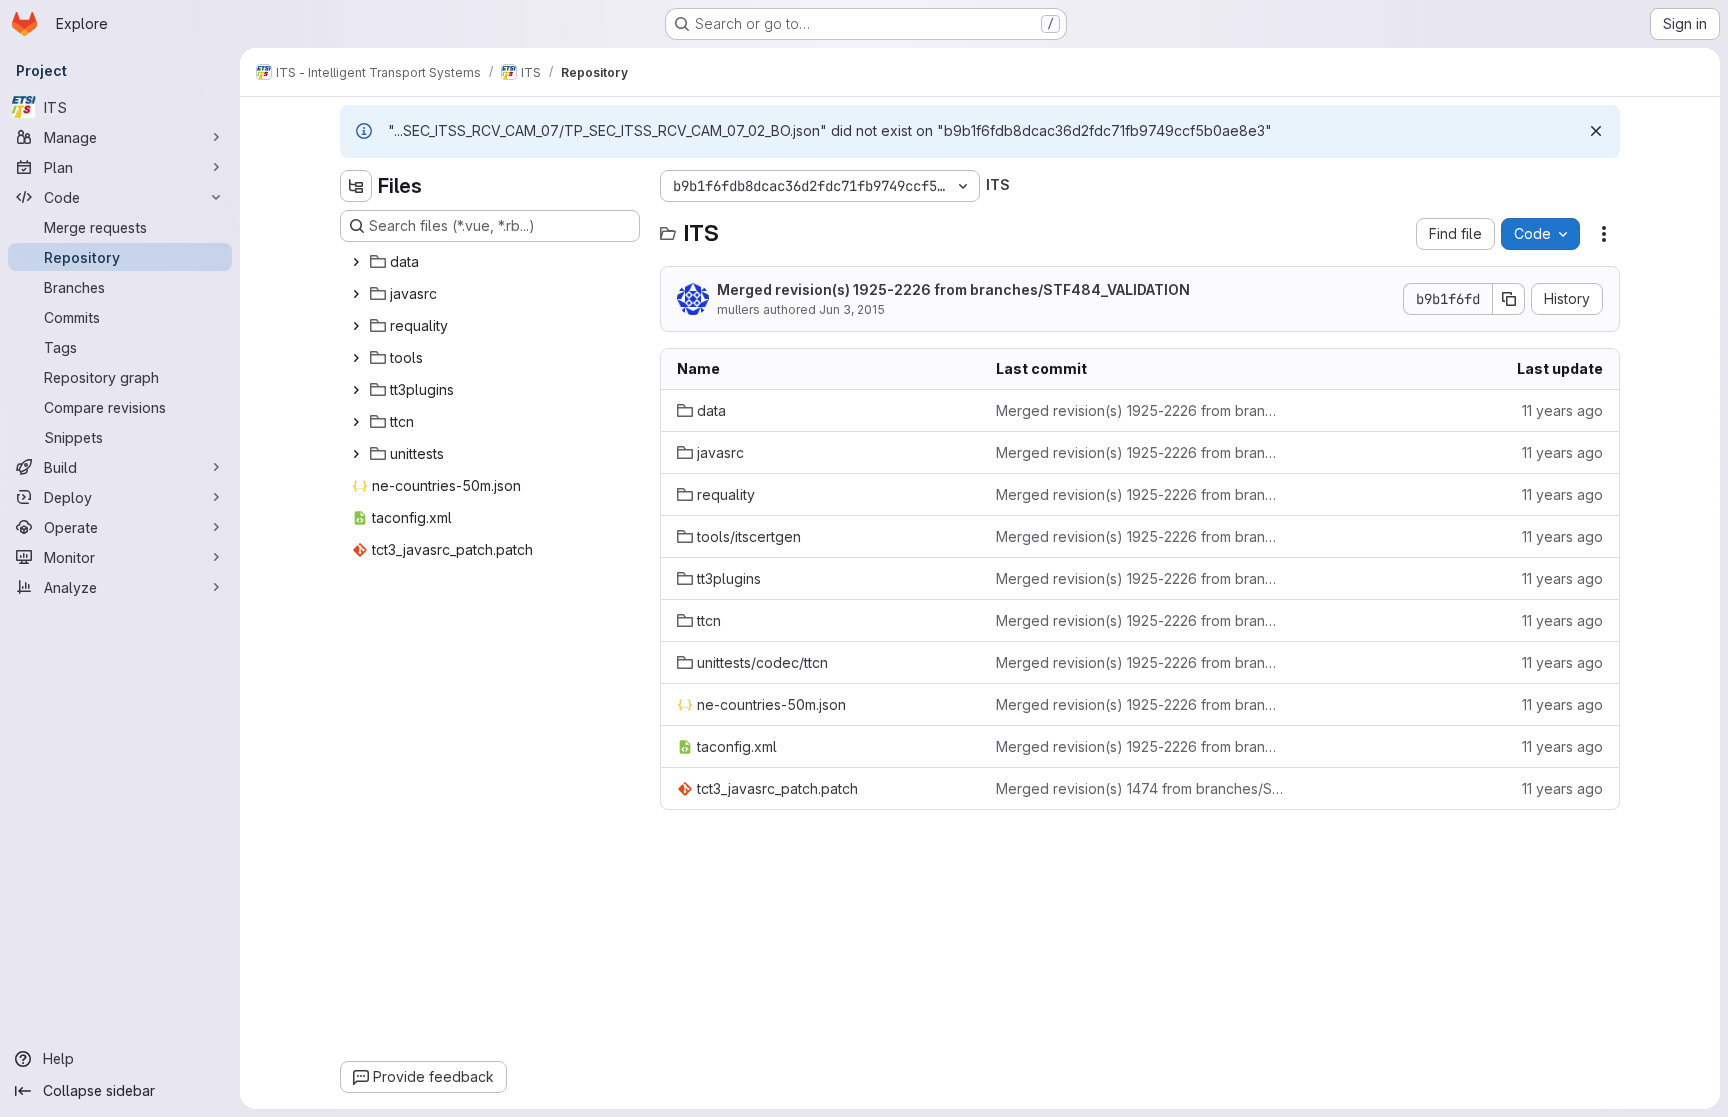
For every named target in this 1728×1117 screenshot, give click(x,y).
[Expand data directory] (356, 262)
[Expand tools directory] (356, 358)
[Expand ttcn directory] (356, 422)
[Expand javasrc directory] (356, 294)
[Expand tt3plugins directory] (356, 390)
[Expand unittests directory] (356, 454)
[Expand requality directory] (356, 326)
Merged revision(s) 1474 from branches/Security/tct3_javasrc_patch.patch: (1139, 788)
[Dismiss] (1596, 131)
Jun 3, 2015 (852, 309)
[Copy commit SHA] (1509, 299)
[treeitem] (492, 262)
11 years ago (1562, 410)
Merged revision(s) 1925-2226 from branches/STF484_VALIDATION (953, 289)
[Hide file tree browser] (356, 186)
